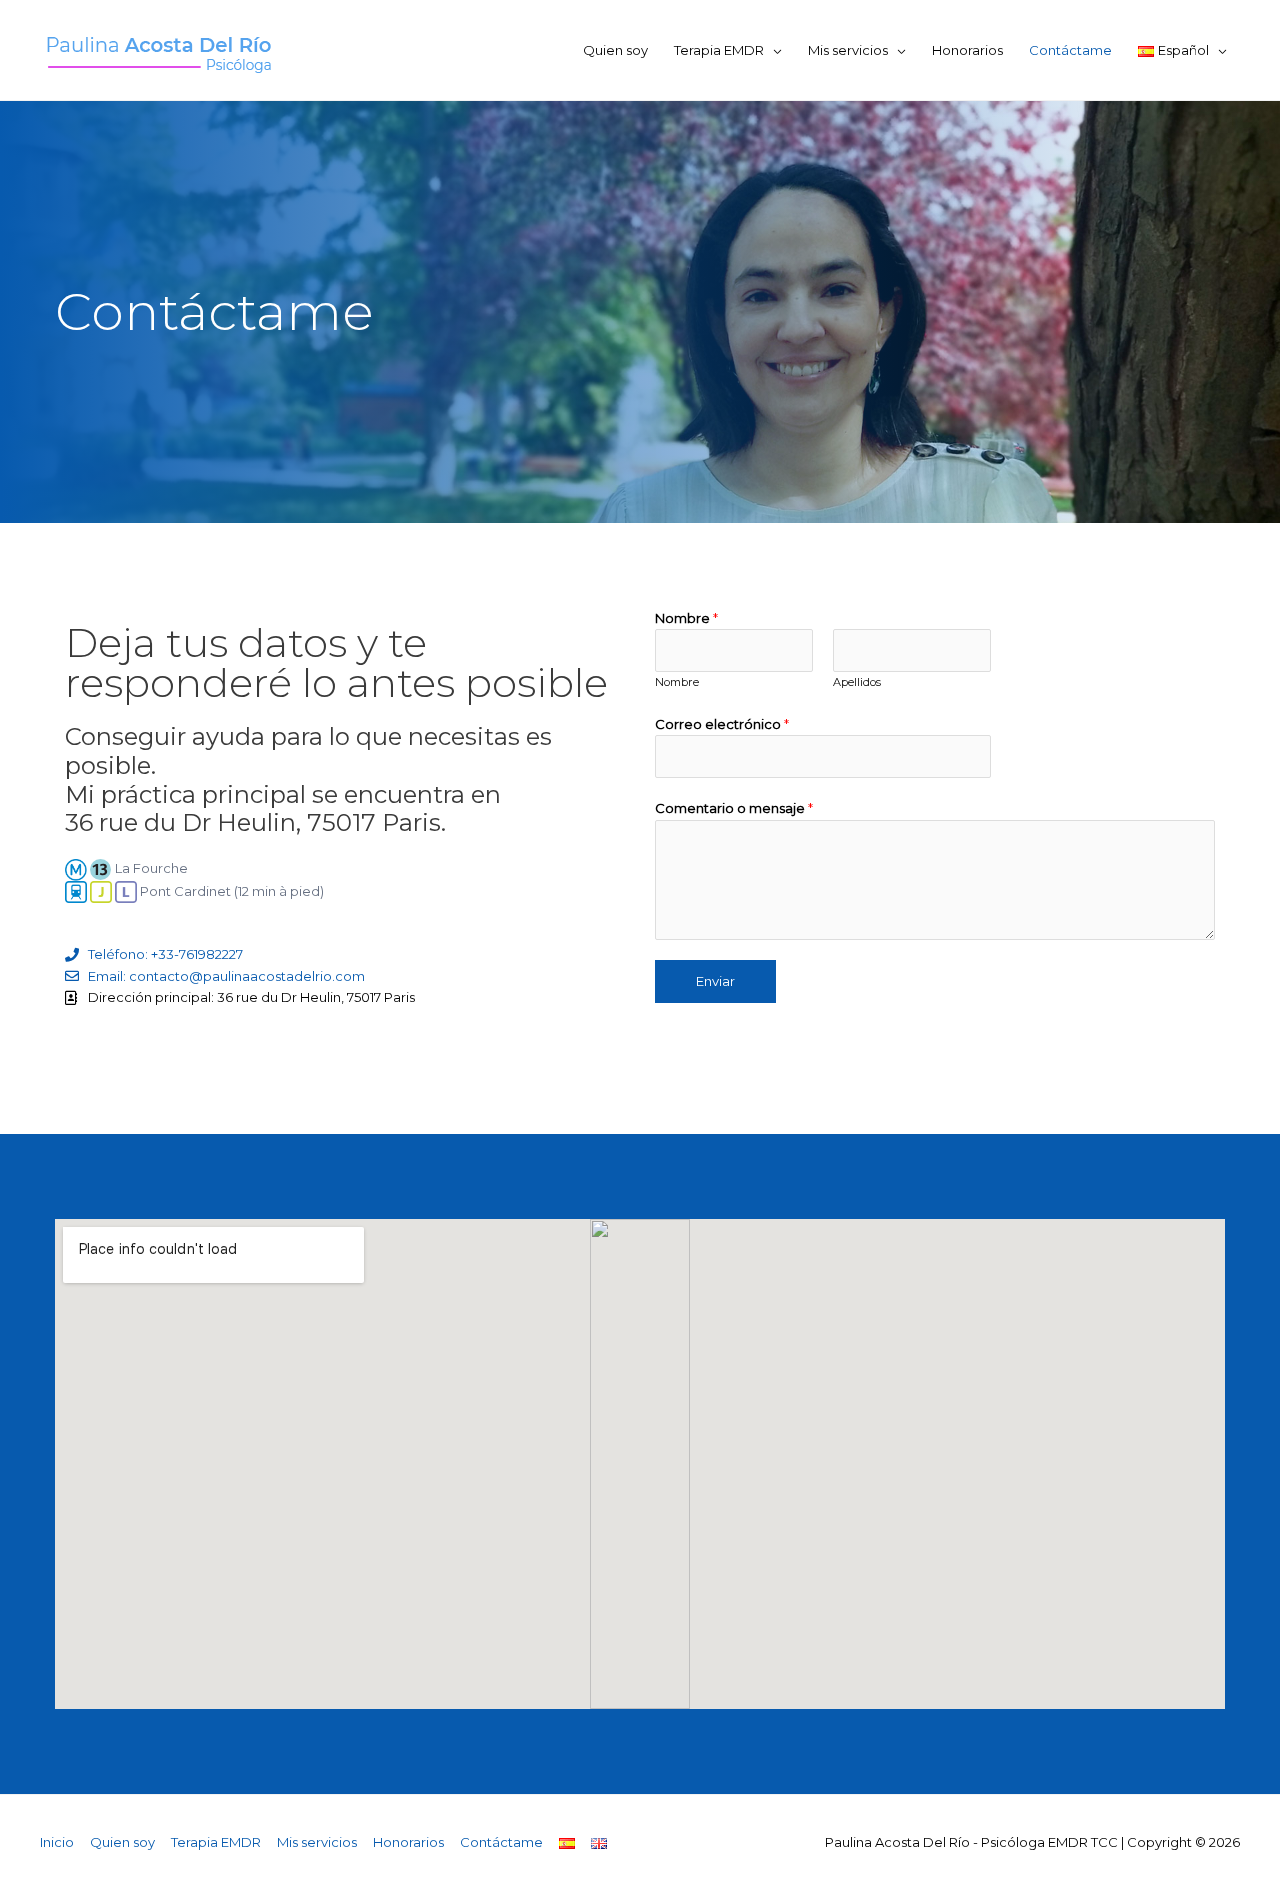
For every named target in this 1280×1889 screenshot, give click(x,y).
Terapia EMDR (719, 50)
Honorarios (967, 50)
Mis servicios (848, 50)
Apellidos (857, 682)
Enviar (715, 981)
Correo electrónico (722, 724)
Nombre (686, 618)
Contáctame (1070, 50)
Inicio (57, 1842)
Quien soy (615, 50)
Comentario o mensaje (734, 808)
